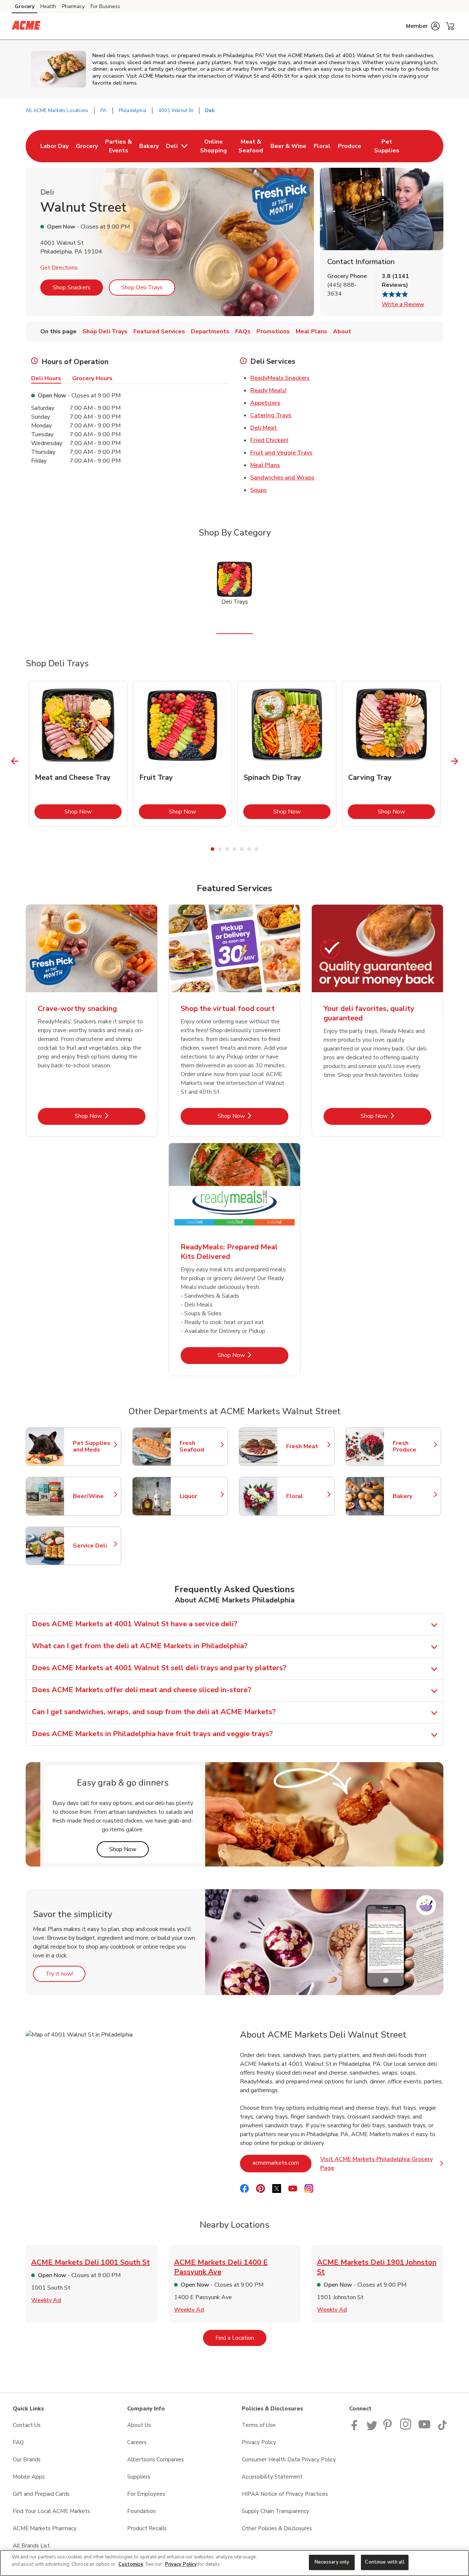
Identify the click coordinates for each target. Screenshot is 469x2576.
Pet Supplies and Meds (93, 1446)
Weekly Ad (46, 2300)
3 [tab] (227, 849)
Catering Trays (271, 415)
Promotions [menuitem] (273, 331)
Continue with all (385, 2562)
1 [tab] (213, 849)
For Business (105, 6)
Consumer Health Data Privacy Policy (289, 2460)
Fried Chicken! (269, 440)
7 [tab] (256, 849)
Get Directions (59, 268)
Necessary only (332, 2562)
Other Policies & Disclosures (277, 2528)
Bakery (413, 1496)
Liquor (200, 1496)
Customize (131, 2564)
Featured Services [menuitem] (159, 331)
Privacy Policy (259, 2442)
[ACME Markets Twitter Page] (372, 2428)
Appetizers (265, 403)
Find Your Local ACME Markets (51, 2511)
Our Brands (27, 2460)
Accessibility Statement (272, 2477)
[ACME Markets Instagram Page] (406, 2428)
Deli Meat (264, 428)
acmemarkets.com (282, 2163)
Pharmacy (73, 6)
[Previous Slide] (15, 761)
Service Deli (93, 1546)
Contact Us (27, 2425)
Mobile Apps (29, 2477)
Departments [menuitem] (210, 331)
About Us (139, 2425)
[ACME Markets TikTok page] (442, 2428)
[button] (423, 26)
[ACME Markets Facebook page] (356, 2428)
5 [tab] (242, 849)
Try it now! (65, 1974)
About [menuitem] (342, 331)
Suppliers (139, 2477)
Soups (258, 490)
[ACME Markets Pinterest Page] (389, 2428)
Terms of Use (259, 2425)
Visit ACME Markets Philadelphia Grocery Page (382, 2164)
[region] (234, 2563)
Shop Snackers (72, 288)
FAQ (18, 2442)
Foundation (141, 2511)
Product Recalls (147, 2528)
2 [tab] (220, 849)
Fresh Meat (307, 1446)
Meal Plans (265, 465)
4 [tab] (234, 849)
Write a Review (403, 304)
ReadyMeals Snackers (280, 378)
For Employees (146, 2494)
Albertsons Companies (156, 2460)
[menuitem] (54, 146)
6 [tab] (249, 849)
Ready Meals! (268, 390)
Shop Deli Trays (142, 288)
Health (48, 6)
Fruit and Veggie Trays (281, 453)
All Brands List (31, 2546)
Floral (307, 1496)
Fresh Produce (413, 1446)
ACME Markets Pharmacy (45, 2528)
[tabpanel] (78, 754)
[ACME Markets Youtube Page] (425, 2428)
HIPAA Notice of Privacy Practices (285, 2494)
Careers (137, 2442)
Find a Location (241, 2338)
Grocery (25, 6)
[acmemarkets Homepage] (26, 26)
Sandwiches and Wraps (282, 478)
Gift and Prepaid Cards (41, 2494)
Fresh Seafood (200, 1446)
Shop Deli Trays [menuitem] (105, 331)
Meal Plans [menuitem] (311, 331)
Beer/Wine (93, 1496)
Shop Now (93, 811)
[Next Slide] (455, 761)
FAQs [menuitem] (243, 331)
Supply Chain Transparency (276, 2511)
